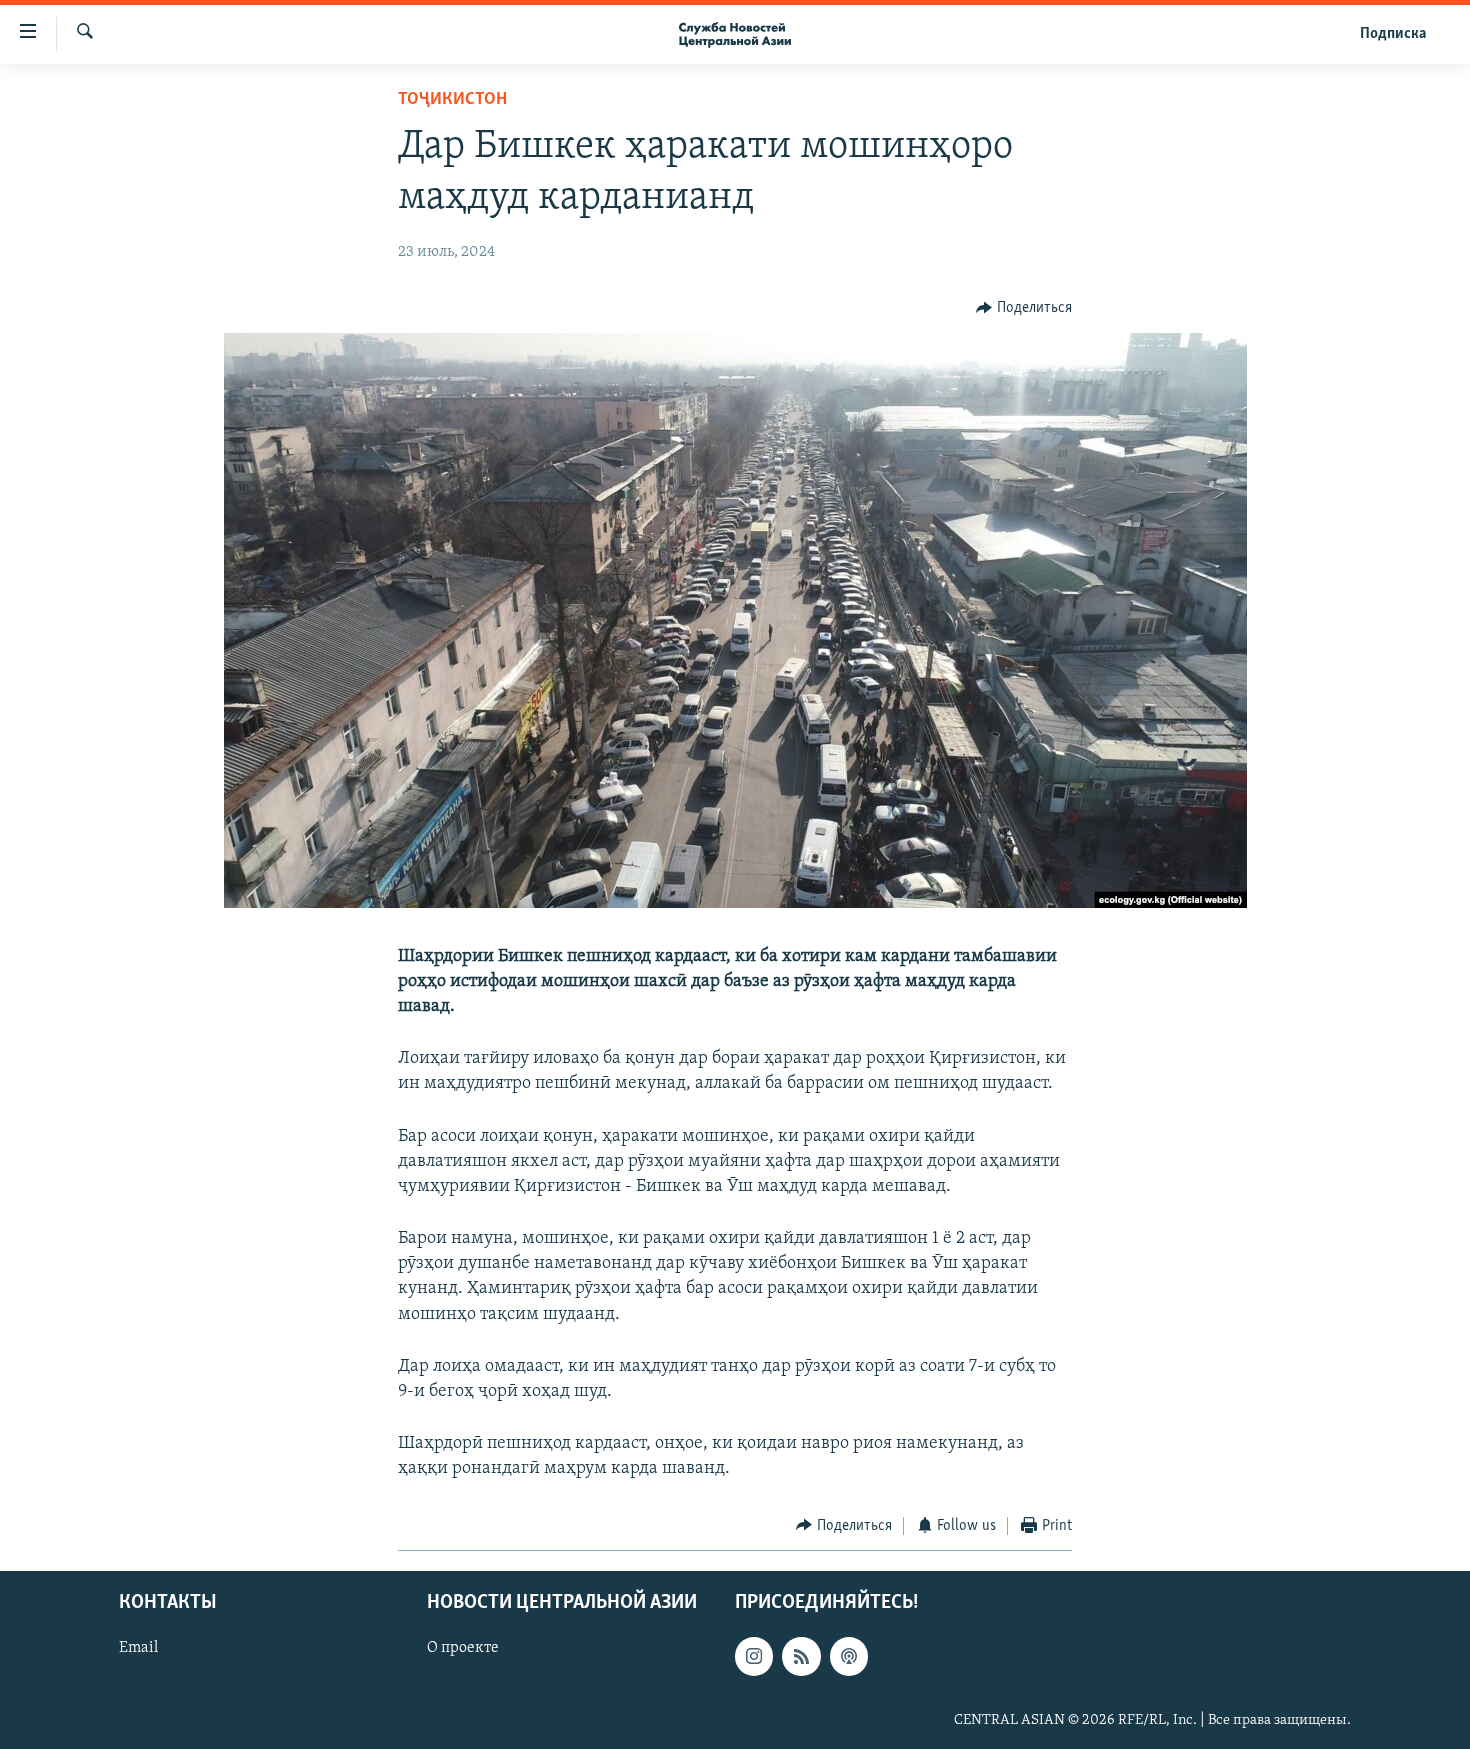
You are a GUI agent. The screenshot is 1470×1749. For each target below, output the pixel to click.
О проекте (463, 1648)
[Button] (1024, 308)
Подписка (1393, 34)
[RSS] (801, 1656)
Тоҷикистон (452, 100)
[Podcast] (849, 1656)
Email (138, 1648)
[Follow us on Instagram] (754, 1656)
